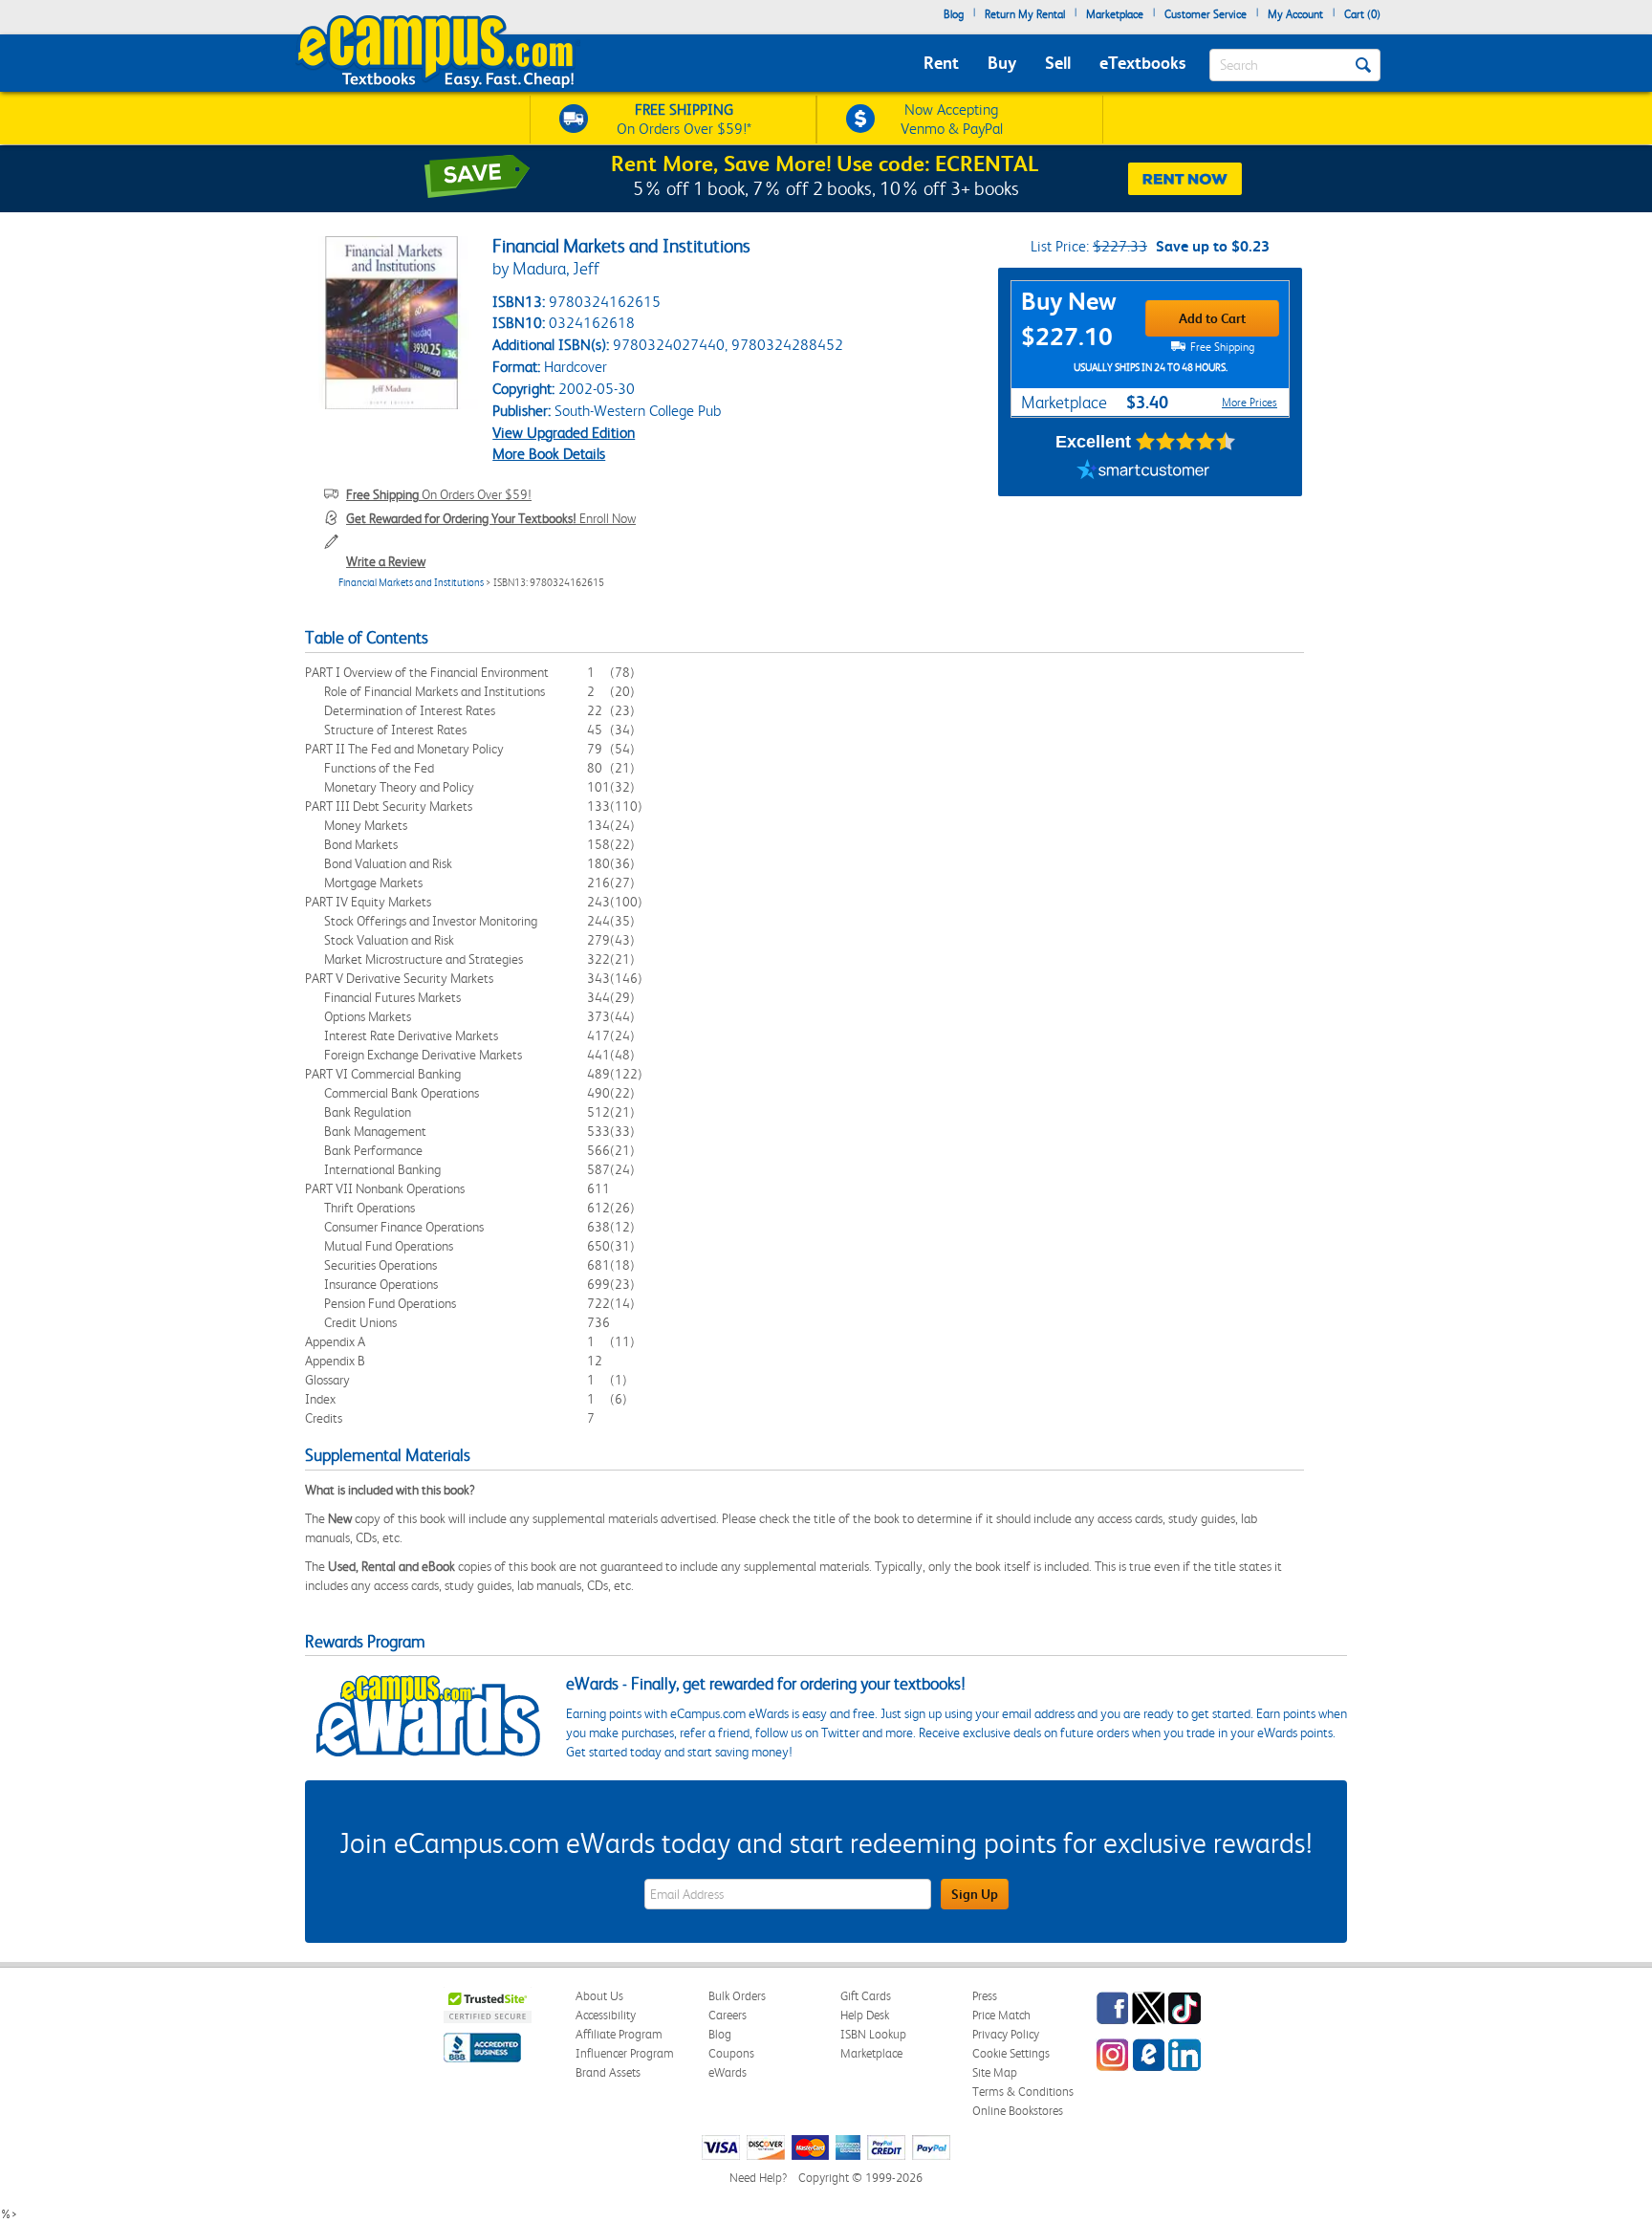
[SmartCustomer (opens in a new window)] (1143, 472)
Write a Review (386, 561)
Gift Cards (866, 1996)
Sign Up (975, 1894)
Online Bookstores (1018, 2111)
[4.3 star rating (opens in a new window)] (1186, 442)
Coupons (731, 2053)
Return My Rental (1025, 14)
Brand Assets (608, 2072)
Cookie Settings (1011, 2053)
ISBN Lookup (873, 2034)
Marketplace (1115, 14)
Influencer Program (625, 2053)
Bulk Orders (737, 1996)
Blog (954, 14)
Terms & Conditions (1023, 2092)
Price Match (1001, 2015)
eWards (728, 2072)
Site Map (995, 2072)
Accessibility (606, 2015)
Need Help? (758, 2178)
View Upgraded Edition (564, 433)
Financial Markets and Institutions (411, 583)
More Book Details (549, 454)
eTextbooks (1142, 63)
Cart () (1362, 14)
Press (985, 1996)
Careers (728, 2015)
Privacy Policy (1006, 2034)
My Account (1295, 14)
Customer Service (1206, 14)
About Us (599, 1996)
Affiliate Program (619, 2034)
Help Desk (865, 2015)
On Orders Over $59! (439, 494)
